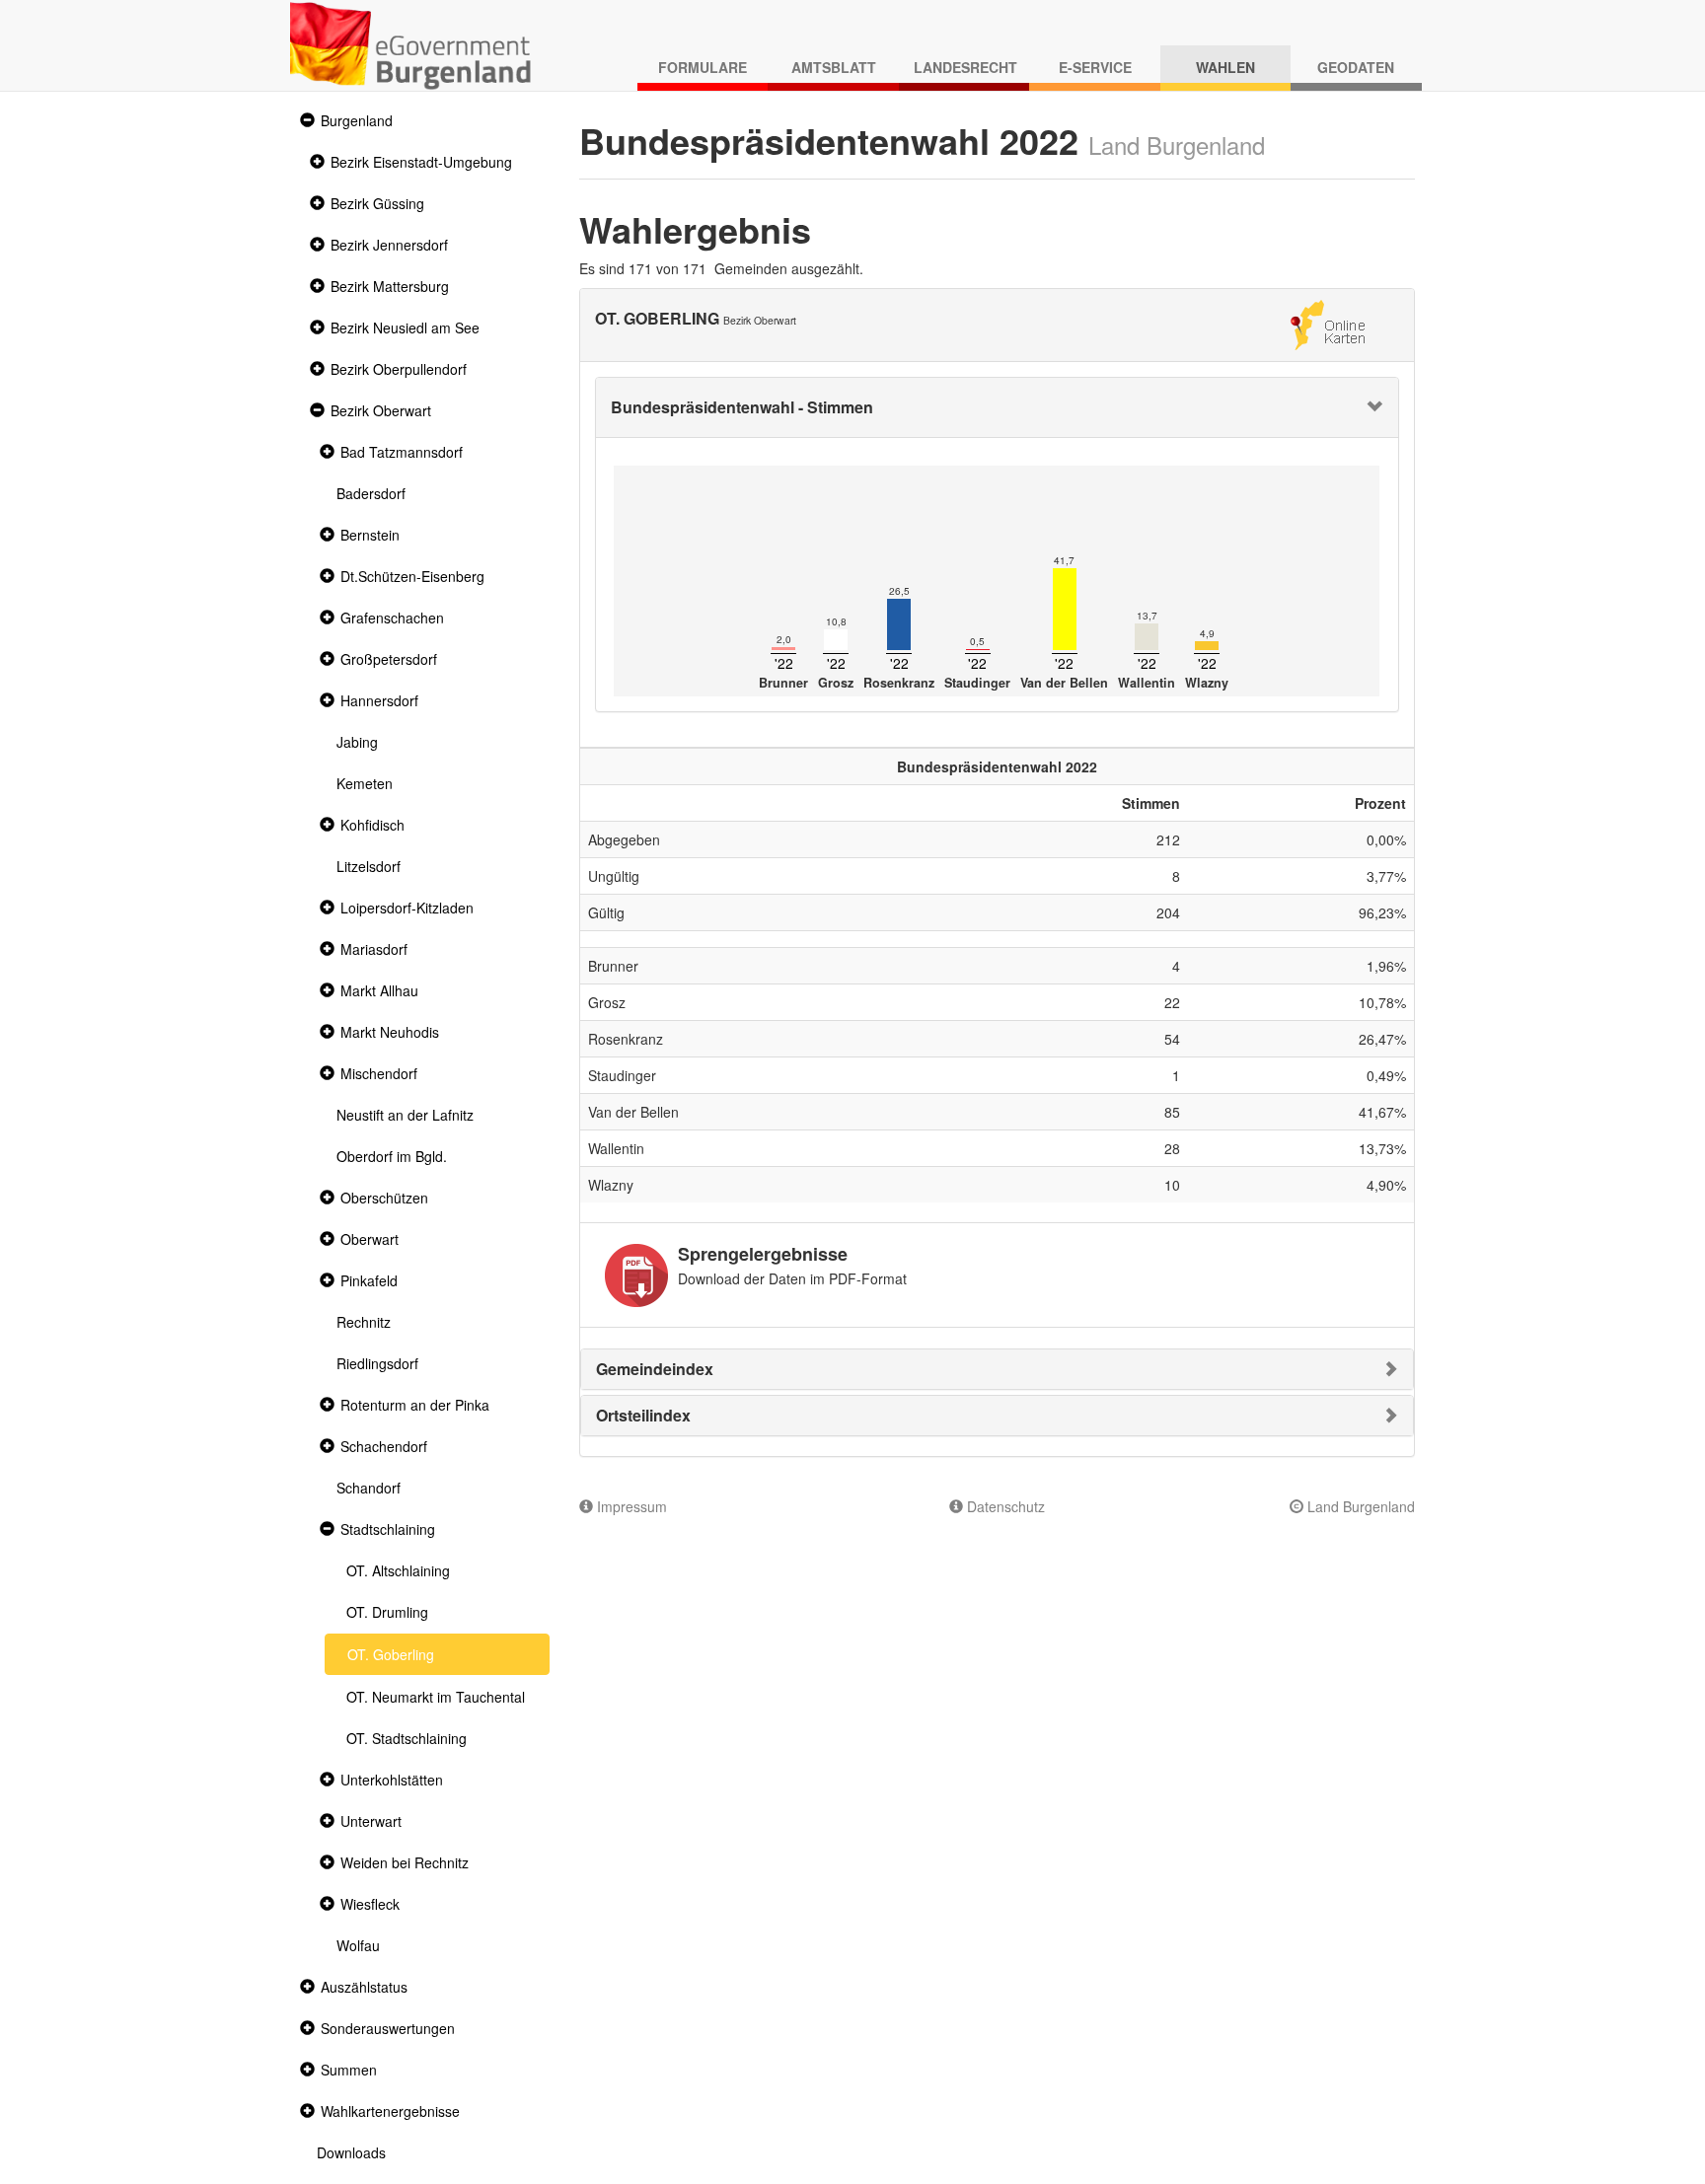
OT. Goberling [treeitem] (391, 1654)
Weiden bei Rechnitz (405, 1862)
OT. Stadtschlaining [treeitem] (407, 1738)
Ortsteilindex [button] (643, 1415)
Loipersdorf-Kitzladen (407, 908)
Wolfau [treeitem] (358, 1945)
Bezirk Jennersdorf (389, 245)
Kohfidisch (372, 825)
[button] (305, 121)
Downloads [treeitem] (351, 2152)
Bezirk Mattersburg (390, 286)
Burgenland (357, 120)
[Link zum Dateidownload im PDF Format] (636, 1275)
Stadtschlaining (388, 1529)
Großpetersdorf (389, 659)
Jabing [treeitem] (357, 742)
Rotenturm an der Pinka (415, 1405)
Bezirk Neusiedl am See (405, 328)
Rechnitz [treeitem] (364, 1322)
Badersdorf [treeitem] (371, 493)
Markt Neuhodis (390, 1032)
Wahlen (1225, 67)
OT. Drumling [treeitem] (387, 1612)
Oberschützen (384, 1198)
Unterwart (371, 1821)
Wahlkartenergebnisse (390, 2111)
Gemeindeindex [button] (655, 1369)
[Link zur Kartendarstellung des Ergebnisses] (1328, 323)
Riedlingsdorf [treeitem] (377, 1363)
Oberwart (370, 1239)
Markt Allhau (379, 990)
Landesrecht (965, 67)
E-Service (1095, 67)
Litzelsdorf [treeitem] (369, 866)
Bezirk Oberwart (381, 410)
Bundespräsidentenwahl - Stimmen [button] (742, 407)
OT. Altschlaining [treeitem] (398, 1570)
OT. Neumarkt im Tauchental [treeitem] (436, 1697)
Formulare (703, 67)
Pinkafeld (369, 1280)
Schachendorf (384, 1446)
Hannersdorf (379, 700)
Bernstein (370, 535)
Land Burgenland (1359, 1506)
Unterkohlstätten (392, 1780)
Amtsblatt (834, 67)
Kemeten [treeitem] (365, 783)
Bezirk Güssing (377, 203)
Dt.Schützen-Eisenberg (412, 576)
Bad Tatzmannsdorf (402, 452)
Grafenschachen (392, 618)
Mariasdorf (374, 949)
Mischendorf (379, 1073)
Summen (349, 2070)
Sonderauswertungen (388, 2028)
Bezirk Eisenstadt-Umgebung (421, 162)
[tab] (998, 407)
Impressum (630, 1506)
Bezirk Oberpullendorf (399, 369)
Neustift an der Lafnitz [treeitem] (405, 1115)
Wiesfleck (370, 1904)
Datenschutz (1004, 1506)
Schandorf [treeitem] (369, 1488)
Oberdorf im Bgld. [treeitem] (392, 1156)
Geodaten (1356, 67)
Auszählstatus (364, 1987)
